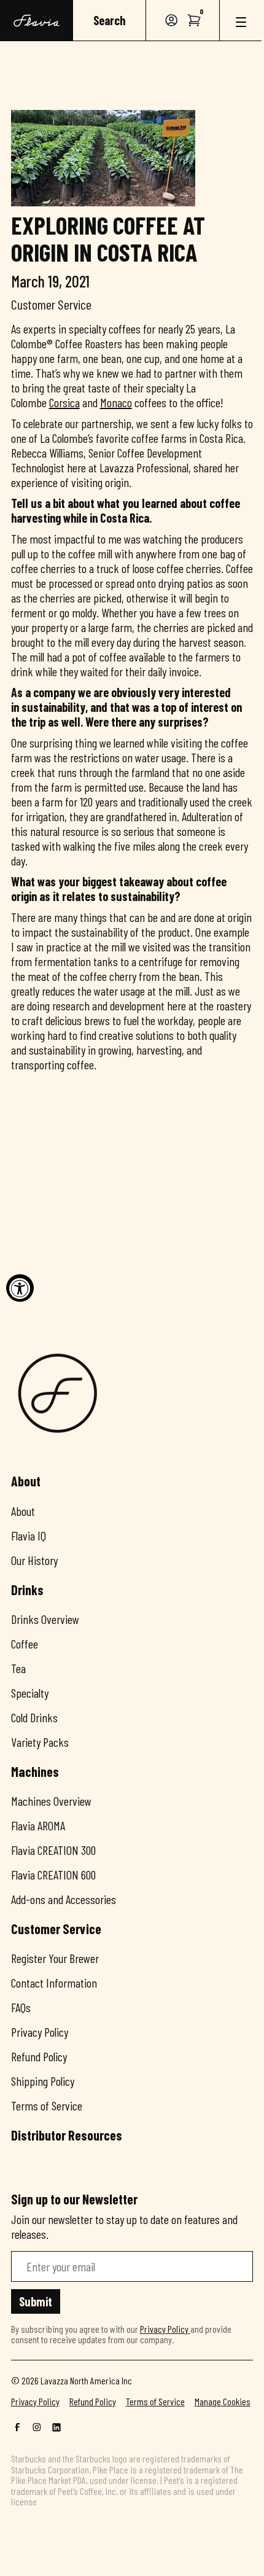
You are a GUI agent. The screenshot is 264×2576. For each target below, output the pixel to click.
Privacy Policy (40, 2032)
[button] (194, 20)
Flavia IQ (29, 1536)
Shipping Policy (43, 2081)
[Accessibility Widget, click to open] (20, 1288)
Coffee (25, 1644)
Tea (18, 1668)
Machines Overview (51, 1801)
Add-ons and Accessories (64, 1899)
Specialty (30, 1693)
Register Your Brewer (55, 1958)
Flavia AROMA (38, 1825)
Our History (34, 1560)
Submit (36, 2301)
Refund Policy (39, 2056)
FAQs (21, 2007)
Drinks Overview (45, 1619)
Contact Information (54, 1983)
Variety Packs (40, 1742)
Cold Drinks (34, 1717)
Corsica (64, 402)
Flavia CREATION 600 (53, 1875)
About (23, 1511)
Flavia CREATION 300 (53, 1850)
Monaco (116, 402)
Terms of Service (47, 2106)
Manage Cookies (223, 2402)
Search (109, 20)
